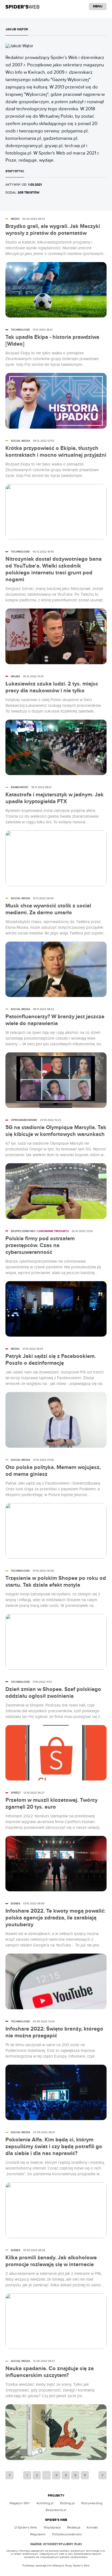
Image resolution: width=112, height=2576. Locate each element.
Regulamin (38, 2534)
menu (98, 6)
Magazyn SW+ (20, 2503)
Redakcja (74, 2527)
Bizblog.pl (67, 2503)
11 (85, 2475)
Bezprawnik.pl (56, 2510)
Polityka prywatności (67, 2534)
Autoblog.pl (45, 2503)
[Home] (22, 7)
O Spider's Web (26, 2527)
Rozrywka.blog (92, 2503)
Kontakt (92, 2527)
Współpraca (52, 2527)
